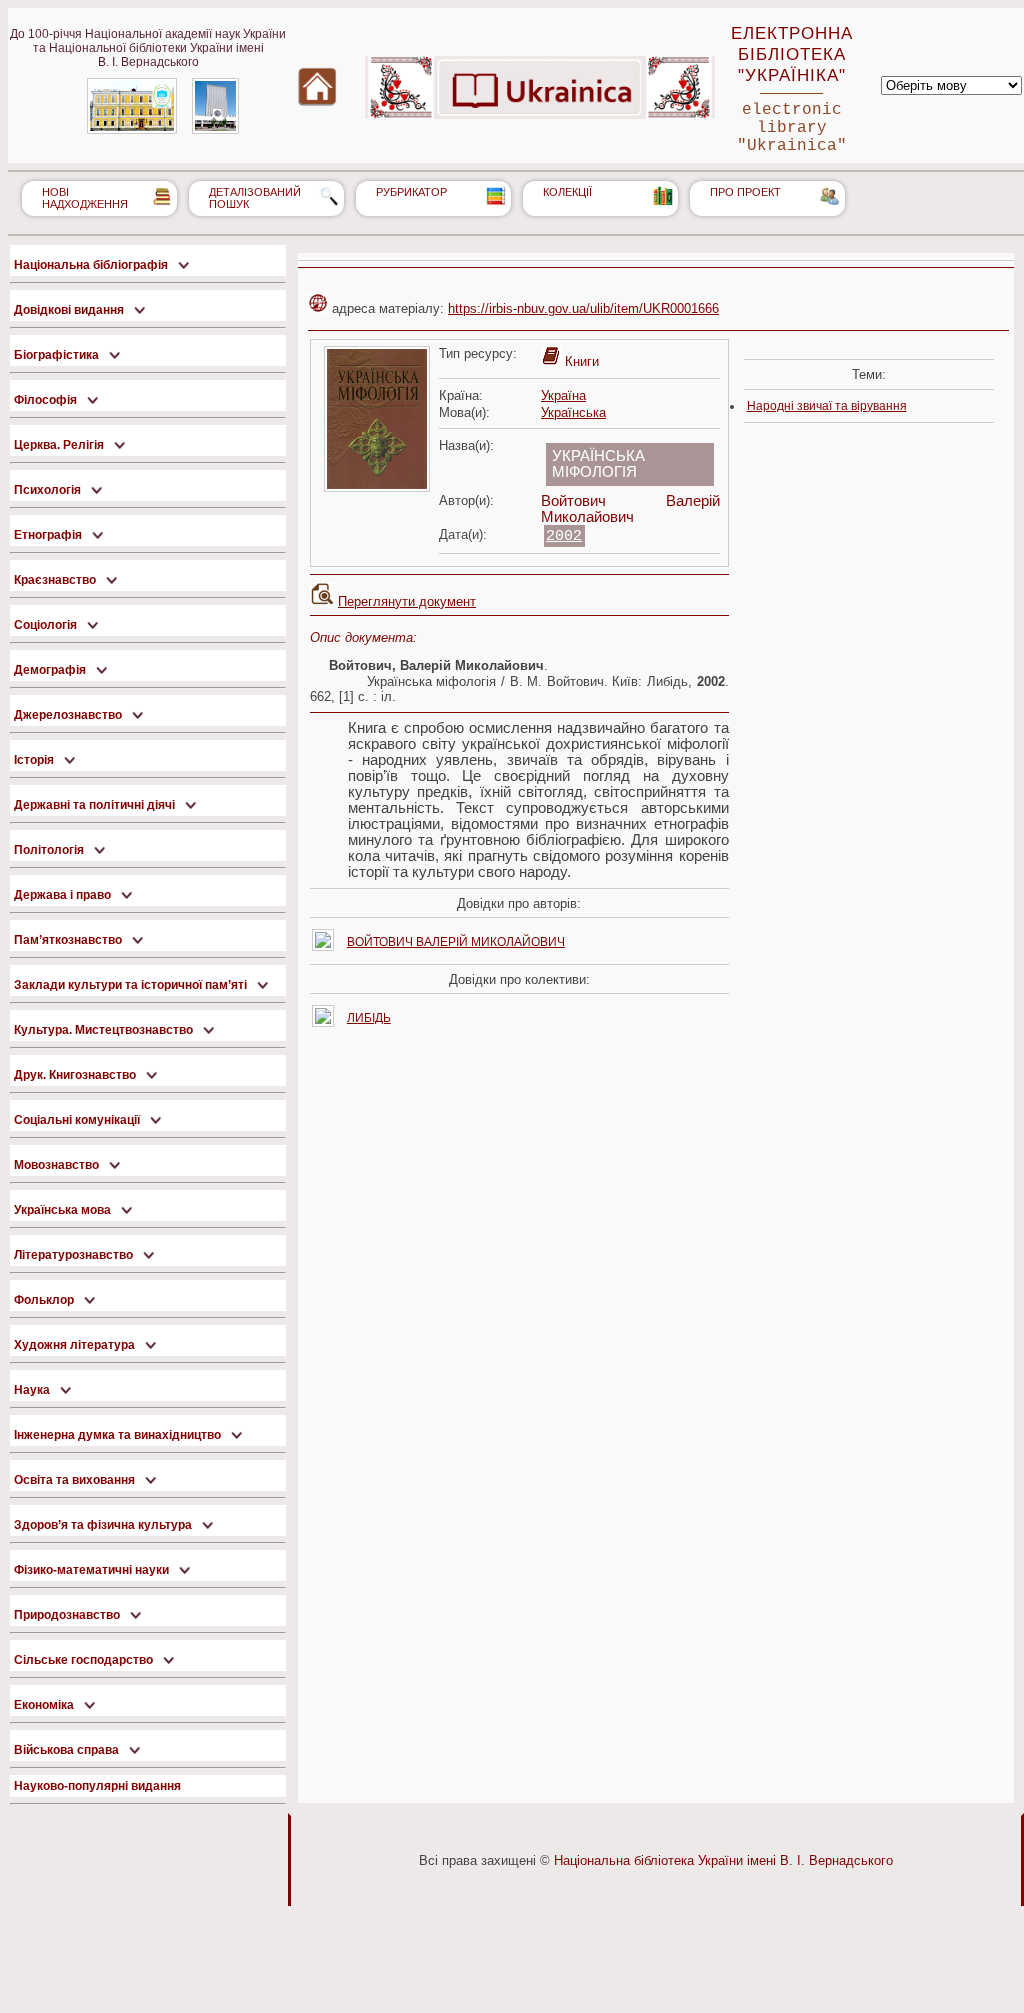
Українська (573, 412)
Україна (563, 395)
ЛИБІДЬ (369, 1018)
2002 (564, 536)
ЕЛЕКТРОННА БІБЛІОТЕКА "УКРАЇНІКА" (792, 54)
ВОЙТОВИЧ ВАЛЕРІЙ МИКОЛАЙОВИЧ (456, 942)
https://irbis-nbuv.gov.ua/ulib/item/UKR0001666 (583, 308)
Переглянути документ (407, 601)
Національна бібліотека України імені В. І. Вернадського (723, 1860)
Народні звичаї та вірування (827, 406)
